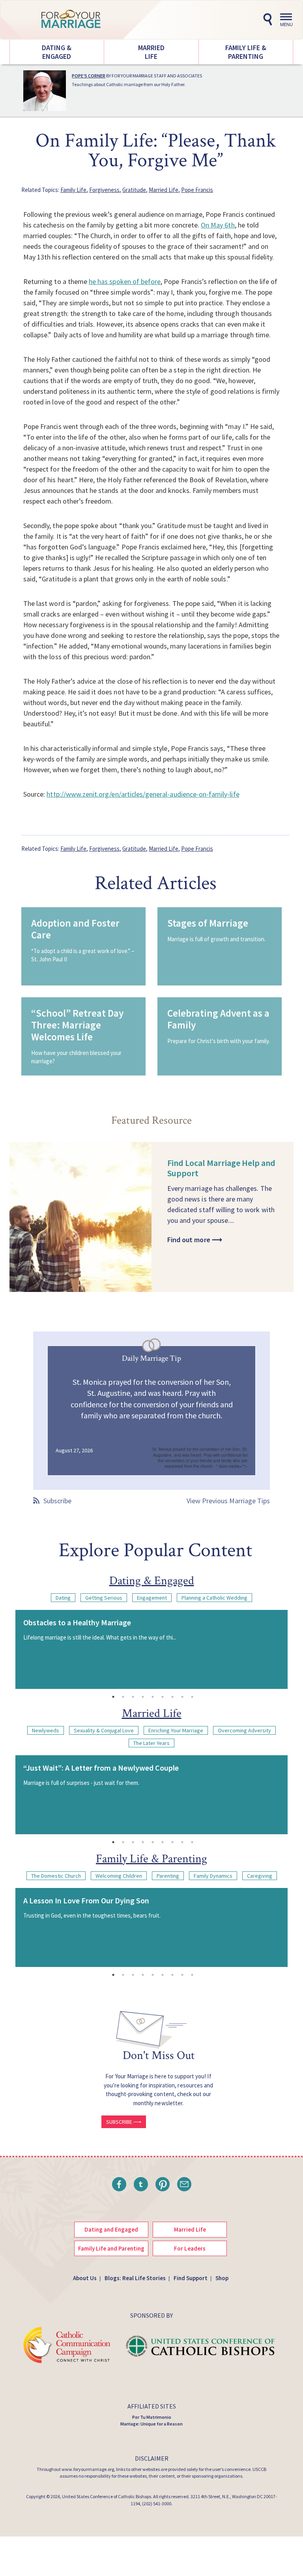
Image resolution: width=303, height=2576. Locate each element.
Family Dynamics (213, 1876)
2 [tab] (123, 1697)
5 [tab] (153, 1697)
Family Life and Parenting (111, 2248)
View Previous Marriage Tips (228, 1501)
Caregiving (260, 1876)
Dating (63, 1598)
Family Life (73, 190)
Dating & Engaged (57, 52)
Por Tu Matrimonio (152, 2417)
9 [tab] (192, 1697)
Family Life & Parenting (246, 52)
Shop (222, 2278)
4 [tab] (143, 1697)
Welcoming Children (119, 1876)
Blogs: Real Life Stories (135, 2278)
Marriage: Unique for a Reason (151, 2424)
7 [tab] (172, 1697)
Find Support (191, 2278)
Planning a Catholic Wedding (214, 1598)
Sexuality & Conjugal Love (104, 1730)
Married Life (151, 52)
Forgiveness (104, 190)
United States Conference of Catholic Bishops (107, 2496)
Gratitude (134, 190)
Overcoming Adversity (244, 1730)
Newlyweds (46, 1730)
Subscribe (57, 1501)
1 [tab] (113, 1697)
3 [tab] (133, 1697)
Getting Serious (104, 1598)
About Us (85, 2278)
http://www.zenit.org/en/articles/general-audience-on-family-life (143, 794)
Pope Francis (197, 190)
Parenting (168, 1876)
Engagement (152, 1598)
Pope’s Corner (89, 76)
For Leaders (190, 2248)
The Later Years (151, 1743)
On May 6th (218, 225)
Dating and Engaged (111, 2229)
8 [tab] (182, 1697)
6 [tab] (163, 1697)
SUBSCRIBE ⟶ (124, 2122)
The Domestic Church (56, 1876)
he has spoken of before (125, 281)
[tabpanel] (151, 1649)
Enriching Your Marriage (176, 1730)
